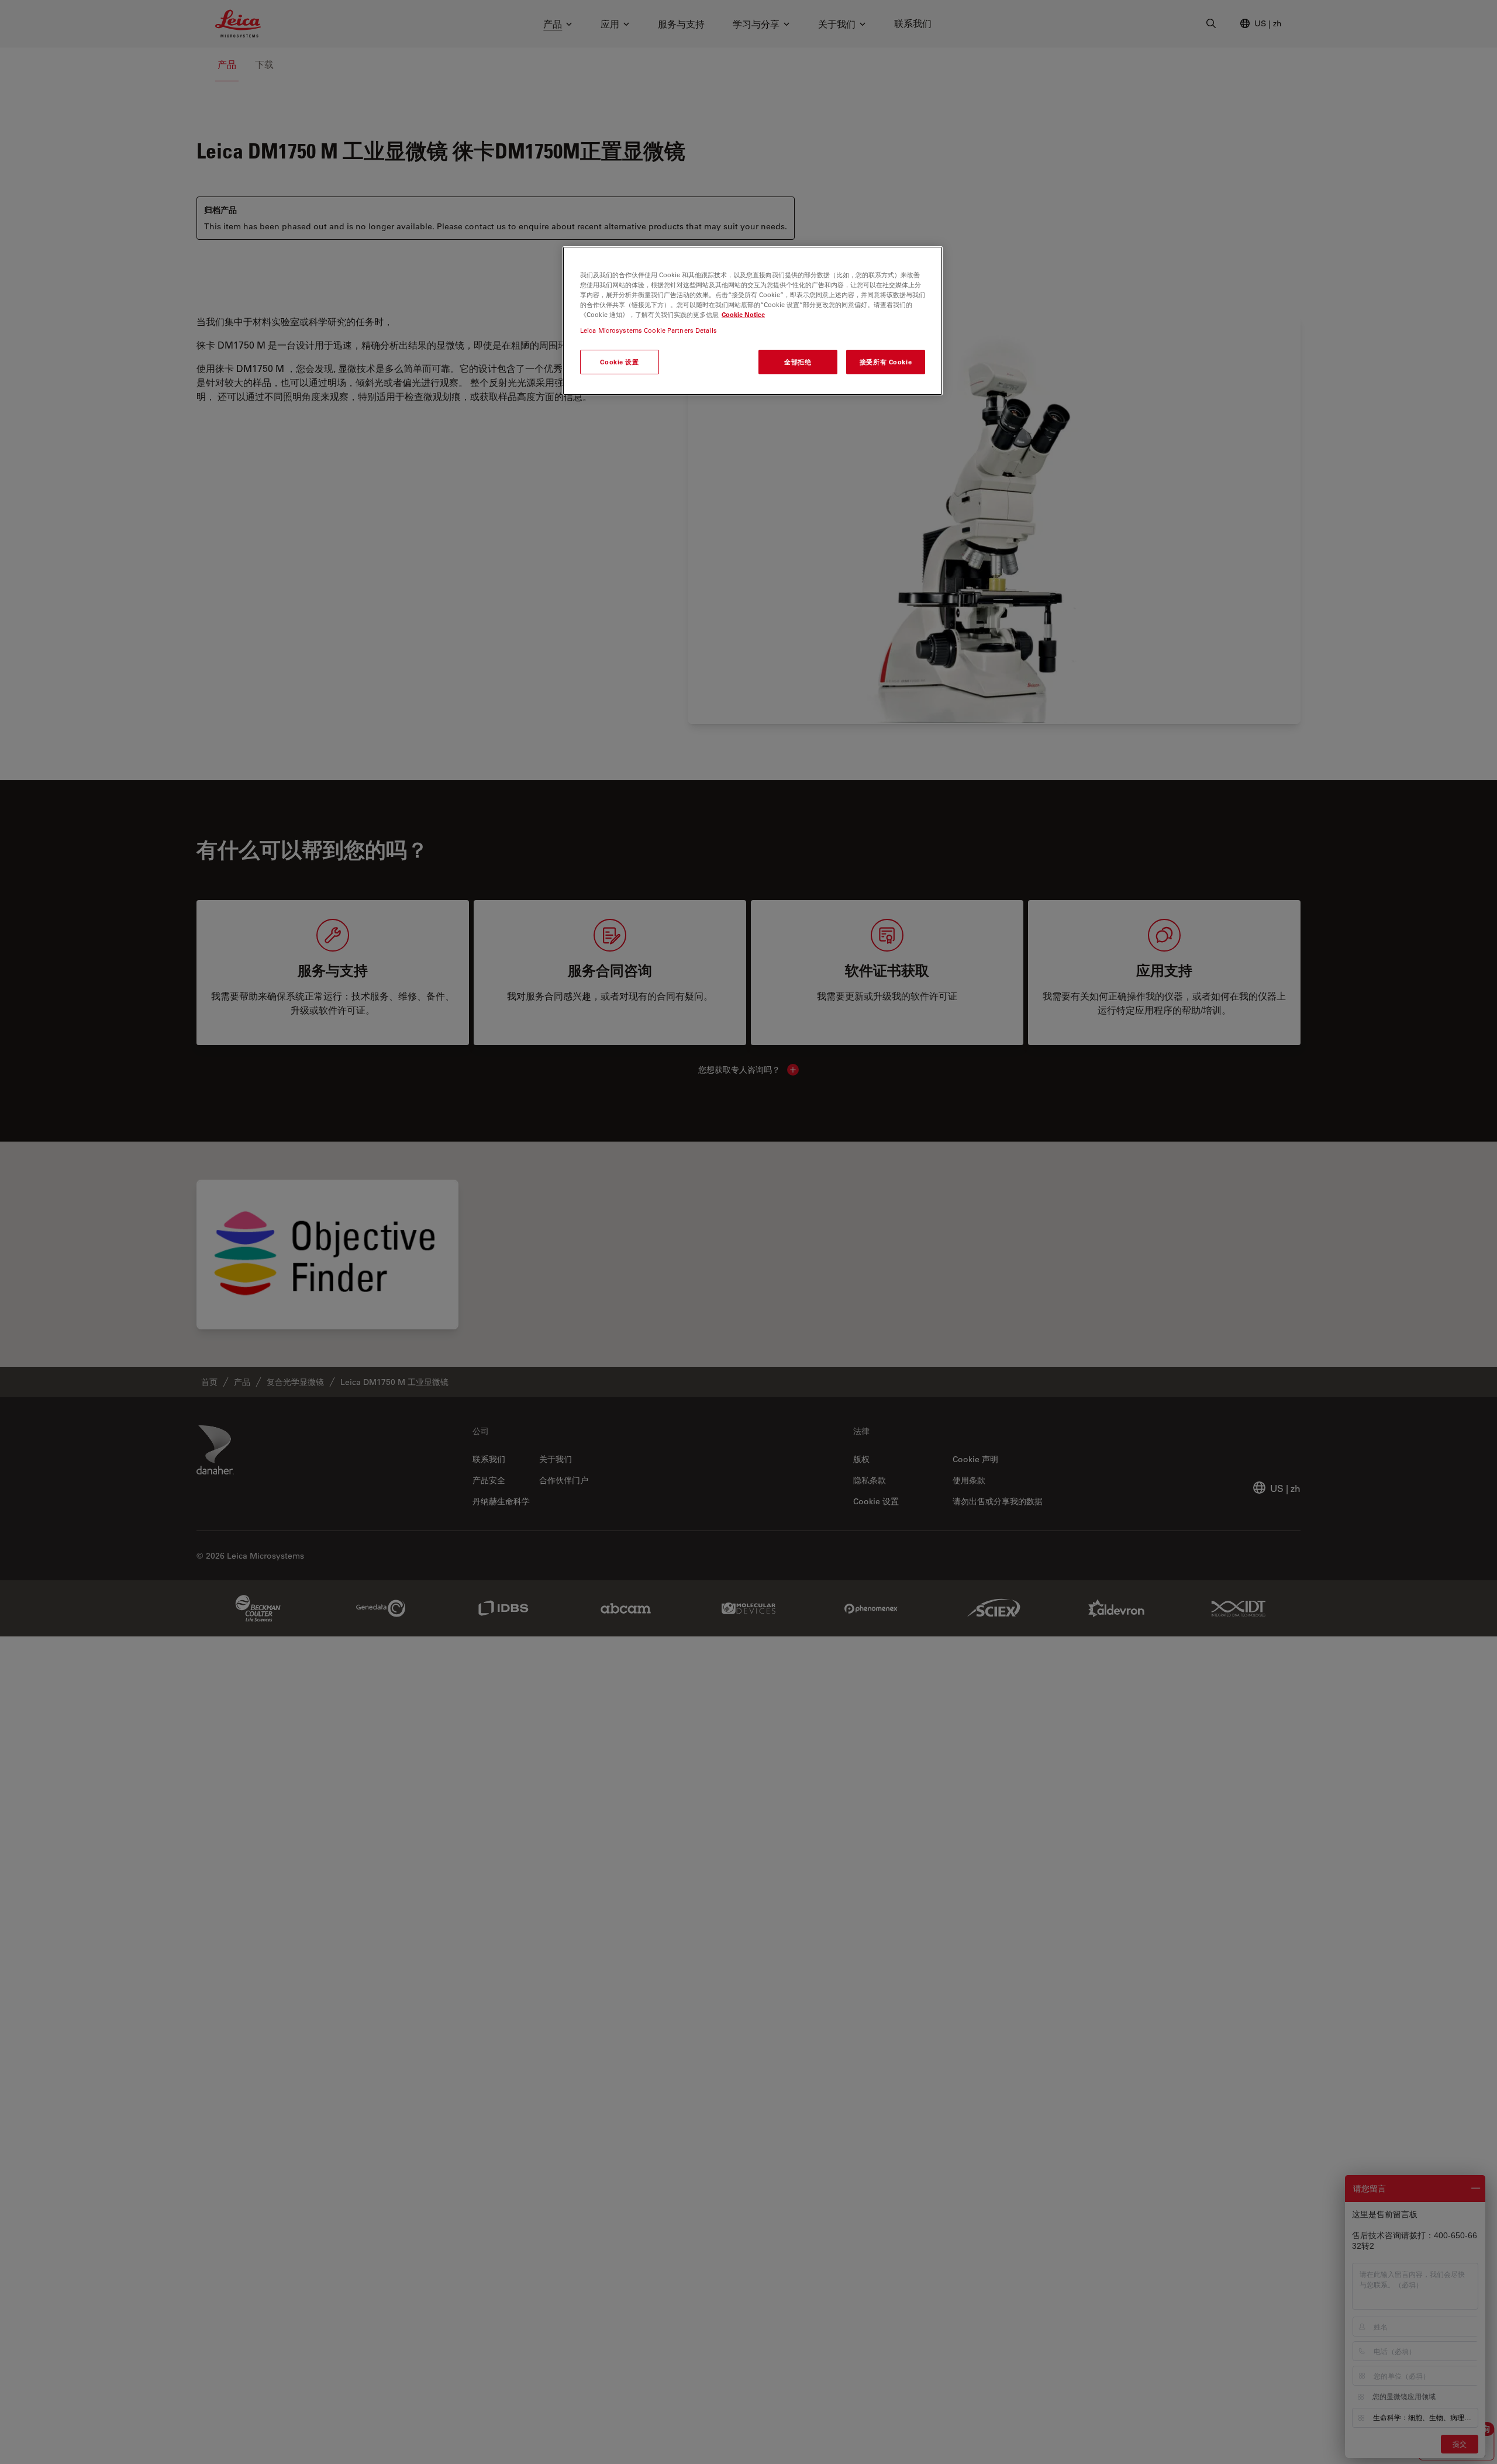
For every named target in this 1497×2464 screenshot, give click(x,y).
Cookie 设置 (619, 362)
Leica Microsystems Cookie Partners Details (649, 331)
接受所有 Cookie (886, 362)
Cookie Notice (743, 315)
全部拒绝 (798, 362)
